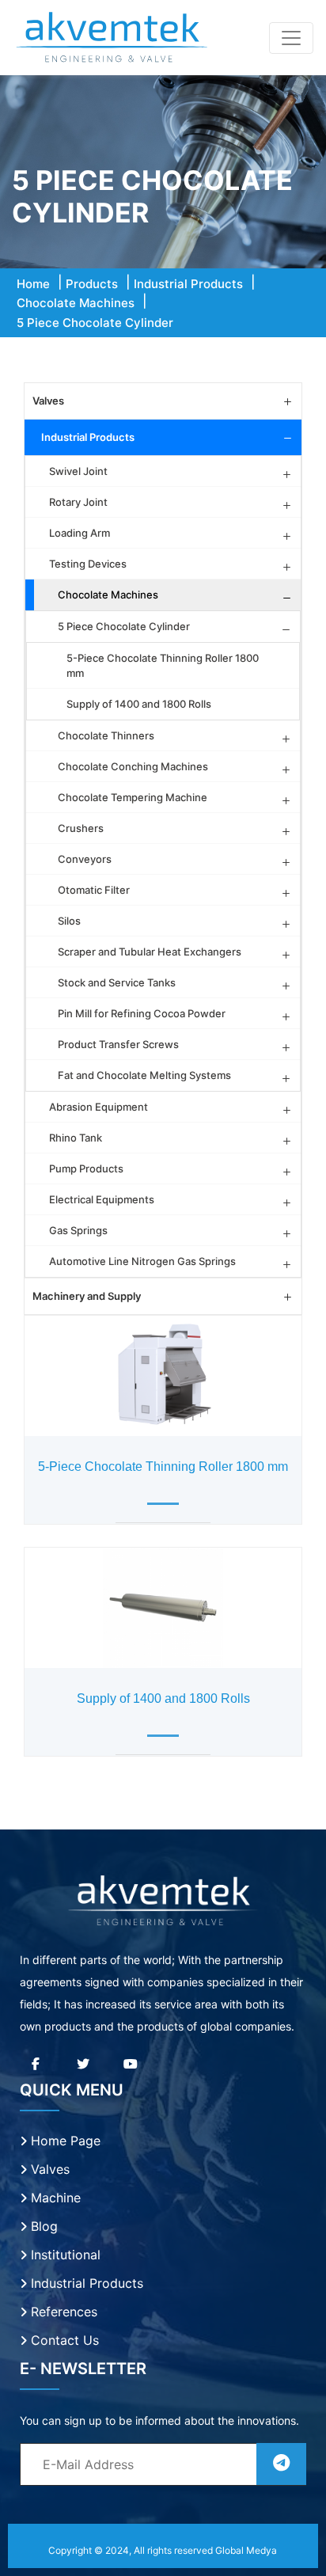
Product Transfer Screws (118, 1044)
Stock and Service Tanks (117, 982)
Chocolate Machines (76, 303)
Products (92, 284)
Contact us (63, 2340)
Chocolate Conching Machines (133, 766)
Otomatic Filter (94, 890)
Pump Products (86, 1168)
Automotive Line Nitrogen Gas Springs (142, 1261)
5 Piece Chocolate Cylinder (124, 626)
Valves (48, 401)
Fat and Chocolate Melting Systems (144, 1075)
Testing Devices (88, 564)
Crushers (81, 828)
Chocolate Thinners (106, 735)
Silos (69, 921)
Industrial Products (188, 284)
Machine (54, 2198)
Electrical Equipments (102, 1199)
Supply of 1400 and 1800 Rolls (139, 704)
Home (33, 284)
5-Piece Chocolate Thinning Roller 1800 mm (163, 665)
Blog (42, 2226)
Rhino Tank (76, 1138)
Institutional (64, 2255)
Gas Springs (78, 1230)
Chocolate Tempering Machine (133, 797)
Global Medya (246, 2550)
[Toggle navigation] (291, 38)
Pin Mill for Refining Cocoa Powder (142, 1013)
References (62, 2312)
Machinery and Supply (87, 1296)
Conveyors (85, 859)
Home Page (64, 2141)
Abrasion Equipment (99, 1107)
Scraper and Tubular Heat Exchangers (150, 952)
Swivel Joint (78, 471)
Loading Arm (80, 533)
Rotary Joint (78, 502)
